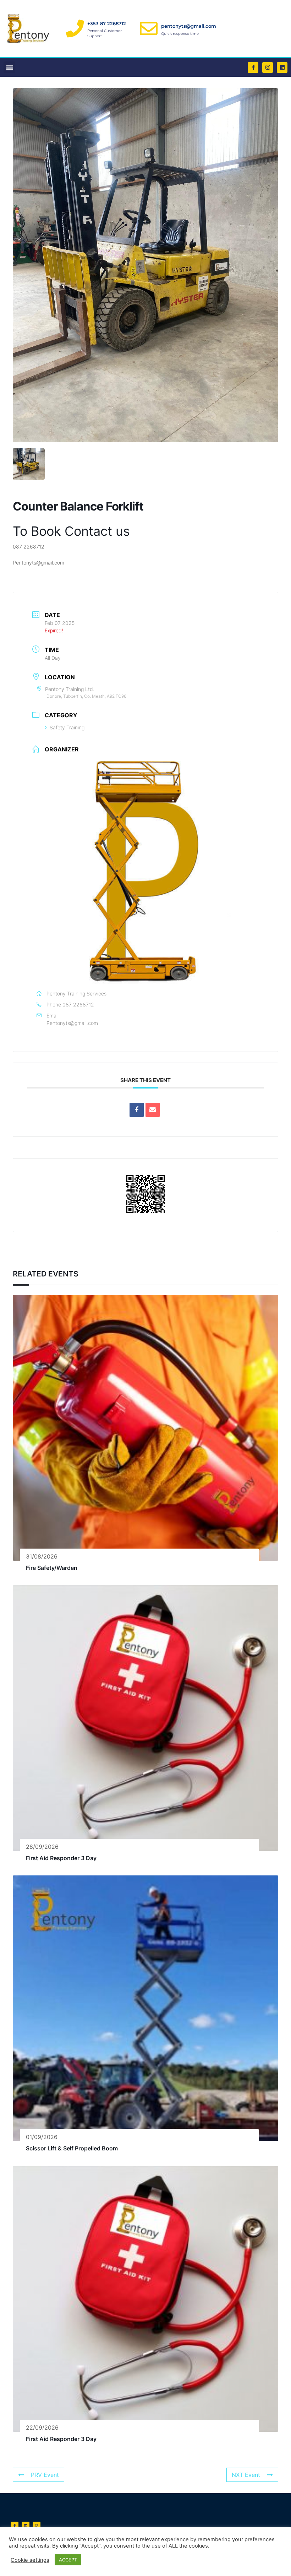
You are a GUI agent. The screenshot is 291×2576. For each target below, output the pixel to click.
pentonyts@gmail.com (189, 26)
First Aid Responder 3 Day (61, 1858)
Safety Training (67, 727)
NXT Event (246, 2475)
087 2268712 (78, 1005)
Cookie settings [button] (30, 2560)
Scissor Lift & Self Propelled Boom (72, 2148)
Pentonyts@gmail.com (72, 1023)
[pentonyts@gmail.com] (149, 28)
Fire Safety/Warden (52, 1568)
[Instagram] (268, 67)
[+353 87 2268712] (75, 28)
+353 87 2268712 (107, 23)
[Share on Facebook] (137, 1110)
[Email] (153, 1110)
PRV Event (45, 2475)
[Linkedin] (282, 67)
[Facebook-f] (253, 67)
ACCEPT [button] (68, 2560)
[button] (9, 67)
